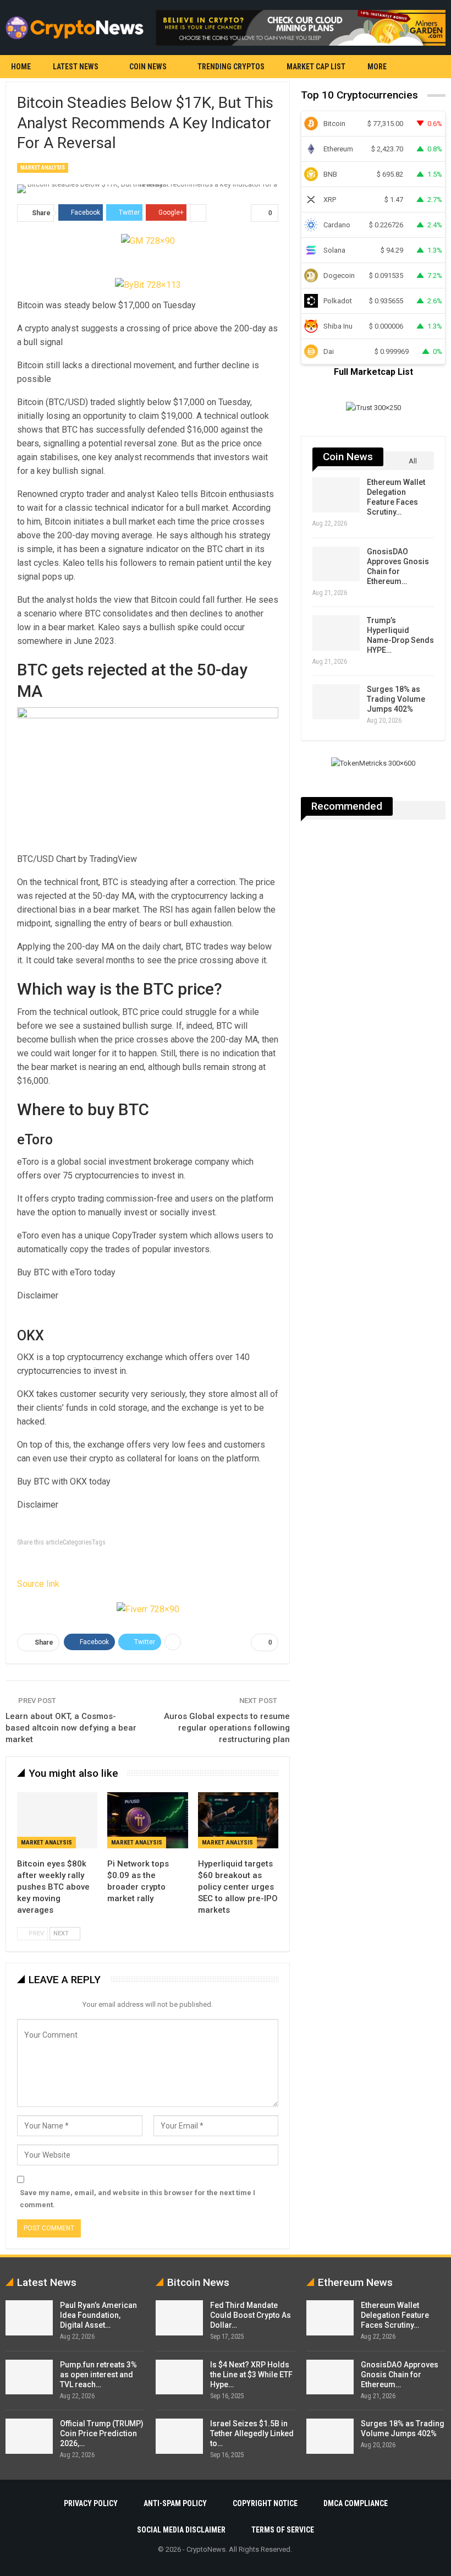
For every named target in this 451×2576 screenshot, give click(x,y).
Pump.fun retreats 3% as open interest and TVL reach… (98, 2375)
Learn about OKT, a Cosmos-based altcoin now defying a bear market (71, 1728)
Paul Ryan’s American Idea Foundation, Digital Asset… (98, 2315)
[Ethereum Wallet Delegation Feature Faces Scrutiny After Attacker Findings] (336, 495)
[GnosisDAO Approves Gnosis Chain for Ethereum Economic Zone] (336, 564)
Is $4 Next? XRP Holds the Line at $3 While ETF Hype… (251, 2375)
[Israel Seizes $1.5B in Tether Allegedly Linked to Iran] (179, 2436)
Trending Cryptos (231, 67)
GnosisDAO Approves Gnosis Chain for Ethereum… (400, 2375)
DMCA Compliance (356, 2503)
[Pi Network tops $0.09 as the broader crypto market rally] (147, 1820)
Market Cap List (316, 67)
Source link (38, 1584)
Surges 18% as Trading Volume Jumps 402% (396, 699)
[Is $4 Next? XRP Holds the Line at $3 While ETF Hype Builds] (179, 2377)
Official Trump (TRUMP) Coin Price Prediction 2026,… (102, 2433)
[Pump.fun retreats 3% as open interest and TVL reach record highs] (29, 2377)
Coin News (148, 67)
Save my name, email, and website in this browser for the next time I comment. (137, 2199)
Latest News (76, 67)
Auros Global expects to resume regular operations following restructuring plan (227, 1728)
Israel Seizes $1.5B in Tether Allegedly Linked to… (252, 2433)
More (377, 67)
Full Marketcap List (373, 372)
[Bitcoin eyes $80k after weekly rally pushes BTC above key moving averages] (57, 1820)
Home (21, 67)
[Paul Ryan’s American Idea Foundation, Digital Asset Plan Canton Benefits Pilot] (29, 2318)
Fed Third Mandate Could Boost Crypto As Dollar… (251, 2315)
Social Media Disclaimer (181, 2530)
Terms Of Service (283, 2530)
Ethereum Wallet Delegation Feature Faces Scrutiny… (395, 2315)
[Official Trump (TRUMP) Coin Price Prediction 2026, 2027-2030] (29, 2436)
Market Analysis (43, 168)
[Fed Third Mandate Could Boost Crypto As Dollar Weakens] (179, 2318)
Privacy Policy (91, 2503)
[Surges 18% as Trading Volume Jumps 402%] (336, 702)
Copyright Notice (265, 2503)
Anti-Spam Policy (175, 2503)
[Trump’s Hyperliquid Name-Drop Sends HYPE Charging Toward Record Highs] (336, 633)
